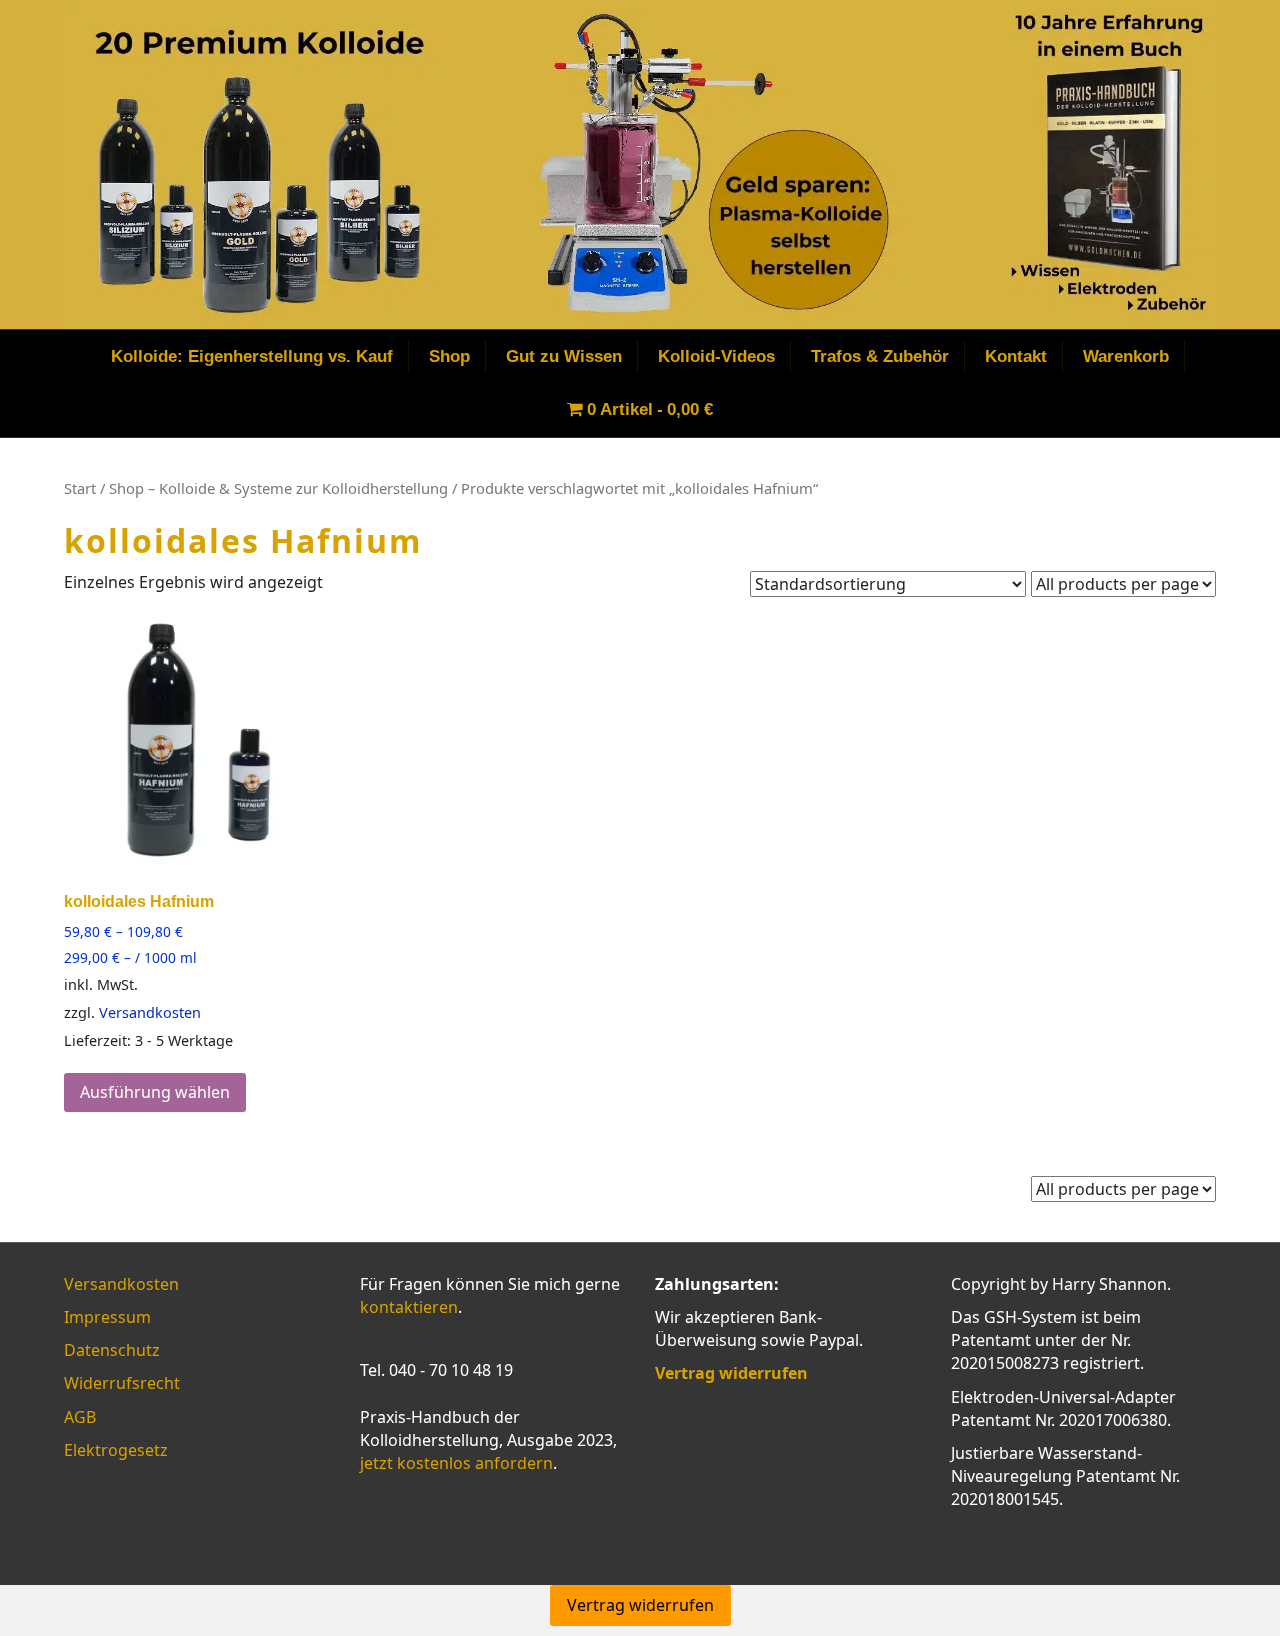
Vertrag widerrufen (640, 1605)
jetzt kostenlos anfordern (456, 1463)
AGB (80, 1417)
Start (80, 488)
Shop (449, 356)
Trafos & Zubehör (880, 356)
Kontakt (1016, 356)
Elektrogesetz (116, 1450)
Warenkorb (1126, 356)
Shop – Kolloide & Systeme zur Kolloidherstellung (278, 488)
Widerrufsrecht (122, 1383)
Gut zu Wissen (564, 356)
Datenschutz (112, 1350)
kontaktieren (409, 1307)
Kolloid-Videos (716, 356)
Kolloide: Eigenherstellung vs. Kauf (252, 356)
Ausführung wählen (155, 1092)
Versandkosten (150, 1012)
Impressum (107, 1317)
